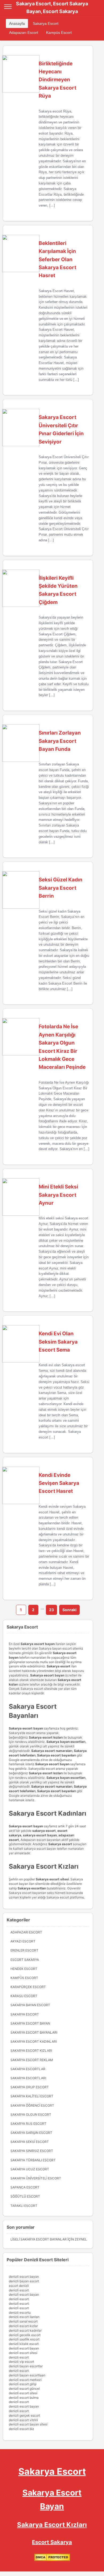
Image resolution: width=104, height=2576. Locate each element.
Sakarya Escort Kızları (31, 2051)
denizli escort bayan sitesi (28, 2424)
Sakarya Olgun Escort (31, 2115)
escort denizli (19, 2286)
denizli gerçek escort (24, 2415)
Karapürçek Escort (28, 1987)
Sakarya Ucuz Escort (30, 2169)
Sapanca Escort (25, 2187)
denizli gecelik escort (25, 2335)
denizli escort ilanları (24, 2317)
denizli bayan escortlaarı (27, 2375)
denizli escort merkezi (25, 2380)
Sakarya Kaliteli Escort (32, 2096)
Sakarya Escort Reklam (32, 2060)
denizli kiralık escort (24, 2344)
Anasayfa (17, 23)
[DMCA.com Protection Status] (52, 2560)
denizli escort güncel (24, 2388)
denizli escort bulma (24, 2398)
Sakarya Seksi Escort (30, 2142)
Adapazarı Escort (24, 33)
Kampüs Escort (59, 33)
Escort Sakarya (25, 1960)
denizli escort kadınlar (25, 2330)
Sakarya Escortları (28, 2078)
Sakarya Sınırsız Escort (32, 2151)
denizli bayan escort (24, 2281)
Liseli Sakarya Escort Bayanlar (39, 2239)
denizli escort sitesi (23, 2353)
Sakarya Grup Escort (30, 2087)
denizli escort (19, 2290)
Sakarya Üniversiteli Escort (36, 2178)
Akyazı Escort (23, 1941)
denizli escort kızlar (23, 2326)
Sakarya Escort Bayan (30, 2023)
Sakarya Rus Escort (28, 2124)
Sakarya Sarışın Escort (31, 2133)
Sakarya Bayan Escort (30, 2005)
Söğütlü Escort (25, 2196)
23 (51, 1610)
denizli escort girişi (23, 2384)
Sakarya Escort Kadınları (34, 2041)
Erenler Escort (24, 1950)
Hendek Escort (24, 1969)
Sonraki (69, 1610)
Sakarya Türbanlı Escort (33, 2160)
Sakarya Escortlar (28, 2069)
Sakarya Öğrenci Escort (32, 2105)
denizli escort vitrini (23, 2420)
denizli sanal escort (23, 2321)
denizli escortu (20, 2313)
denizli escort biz (21, 2429)
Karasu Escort (24, 1996)
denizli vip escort (21, 2362)
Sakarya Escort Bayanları (34, 2032)
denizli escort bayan (24, 2277)
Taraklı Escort (24, 2206)
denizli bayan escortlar (26, 2366)
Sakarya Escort (46, 23)
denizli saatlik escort (24, 2339)
